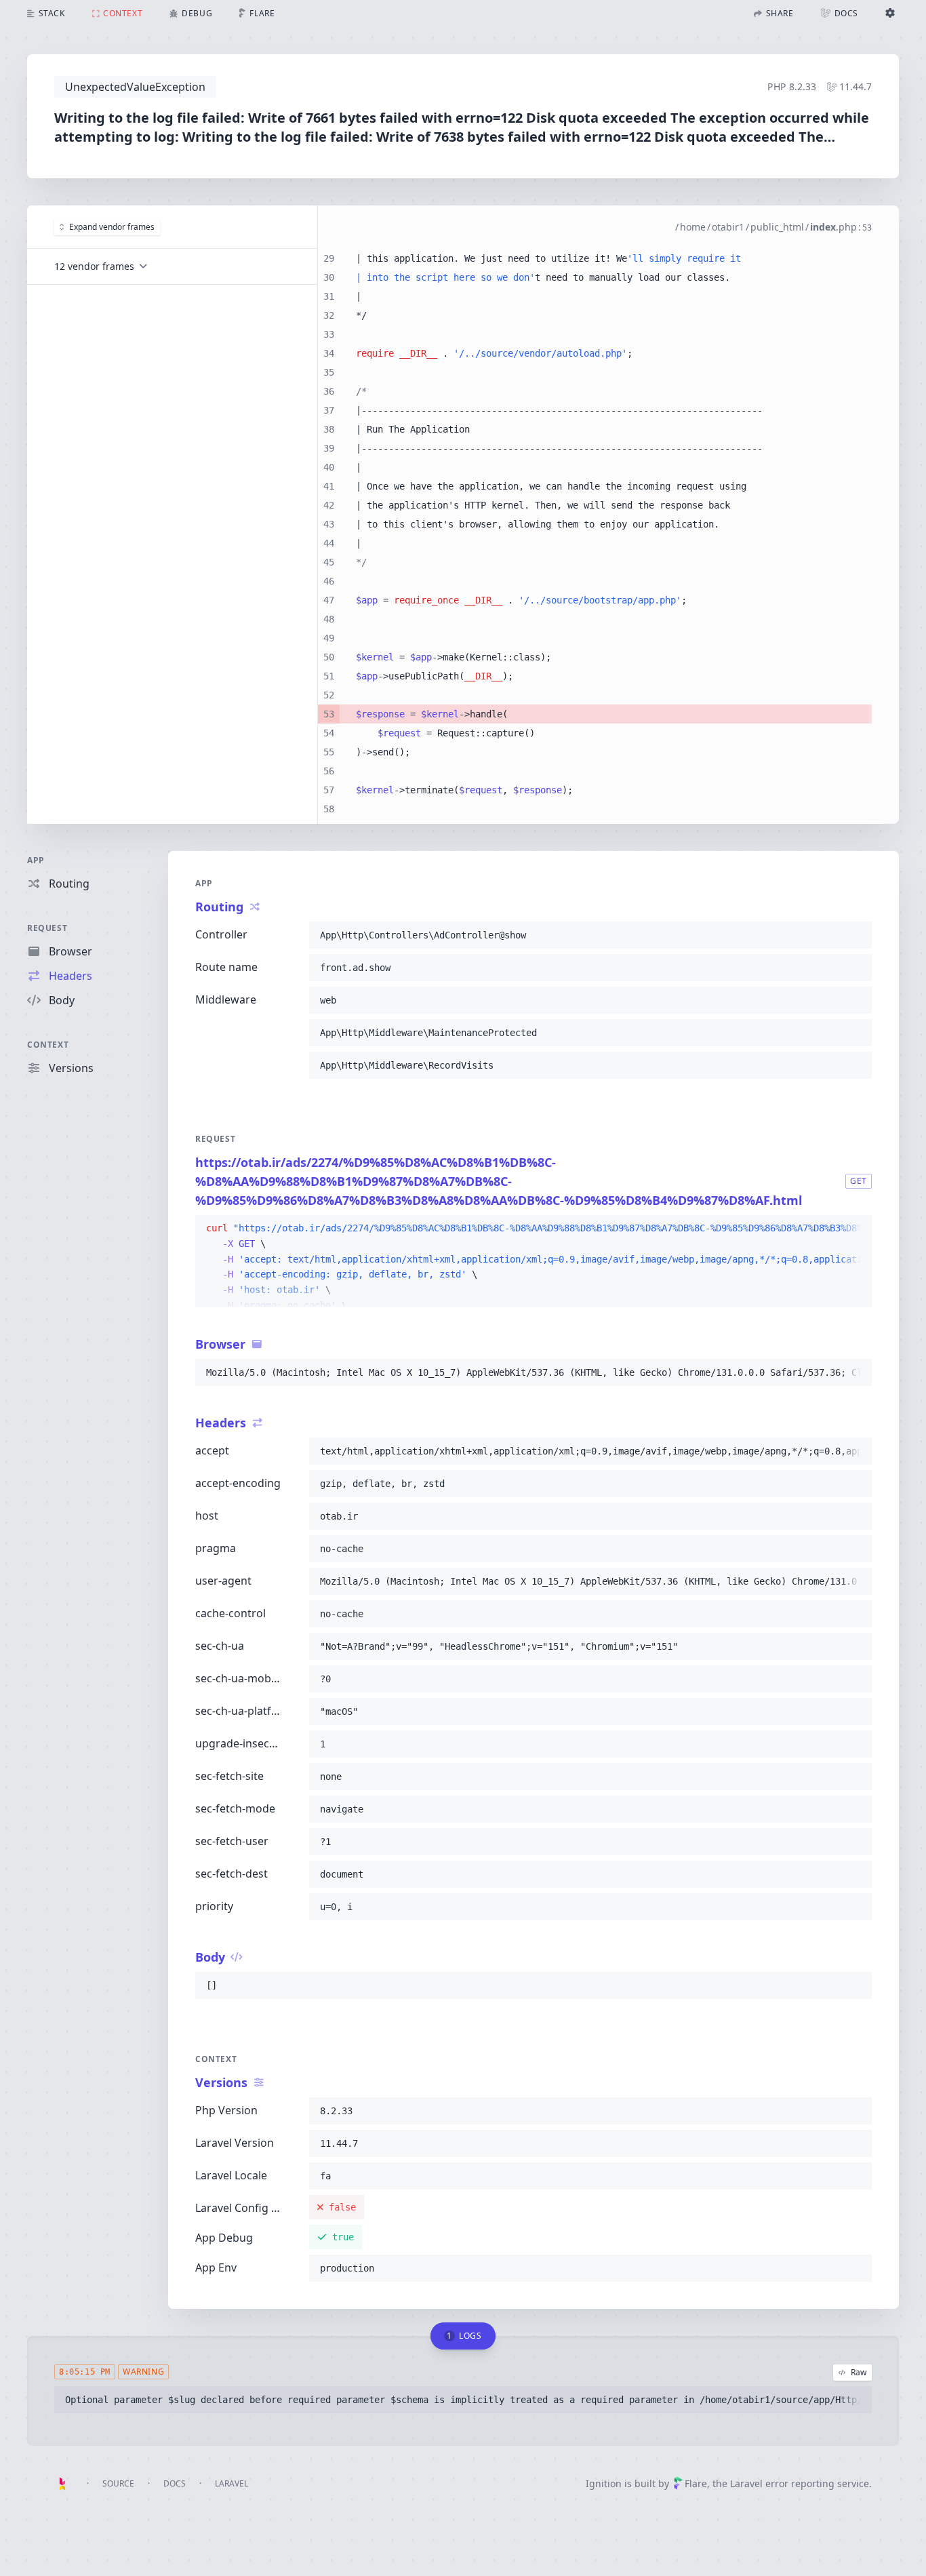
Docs (175, 2483)
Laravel (231, 2483)
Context (48, 1045)
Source (118, 2483)
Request (47, 928)
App (36, 860)
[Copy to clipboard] (855, 935)
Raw (859, 2372)
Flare (696, 2483)
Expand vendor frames (112, 227)
